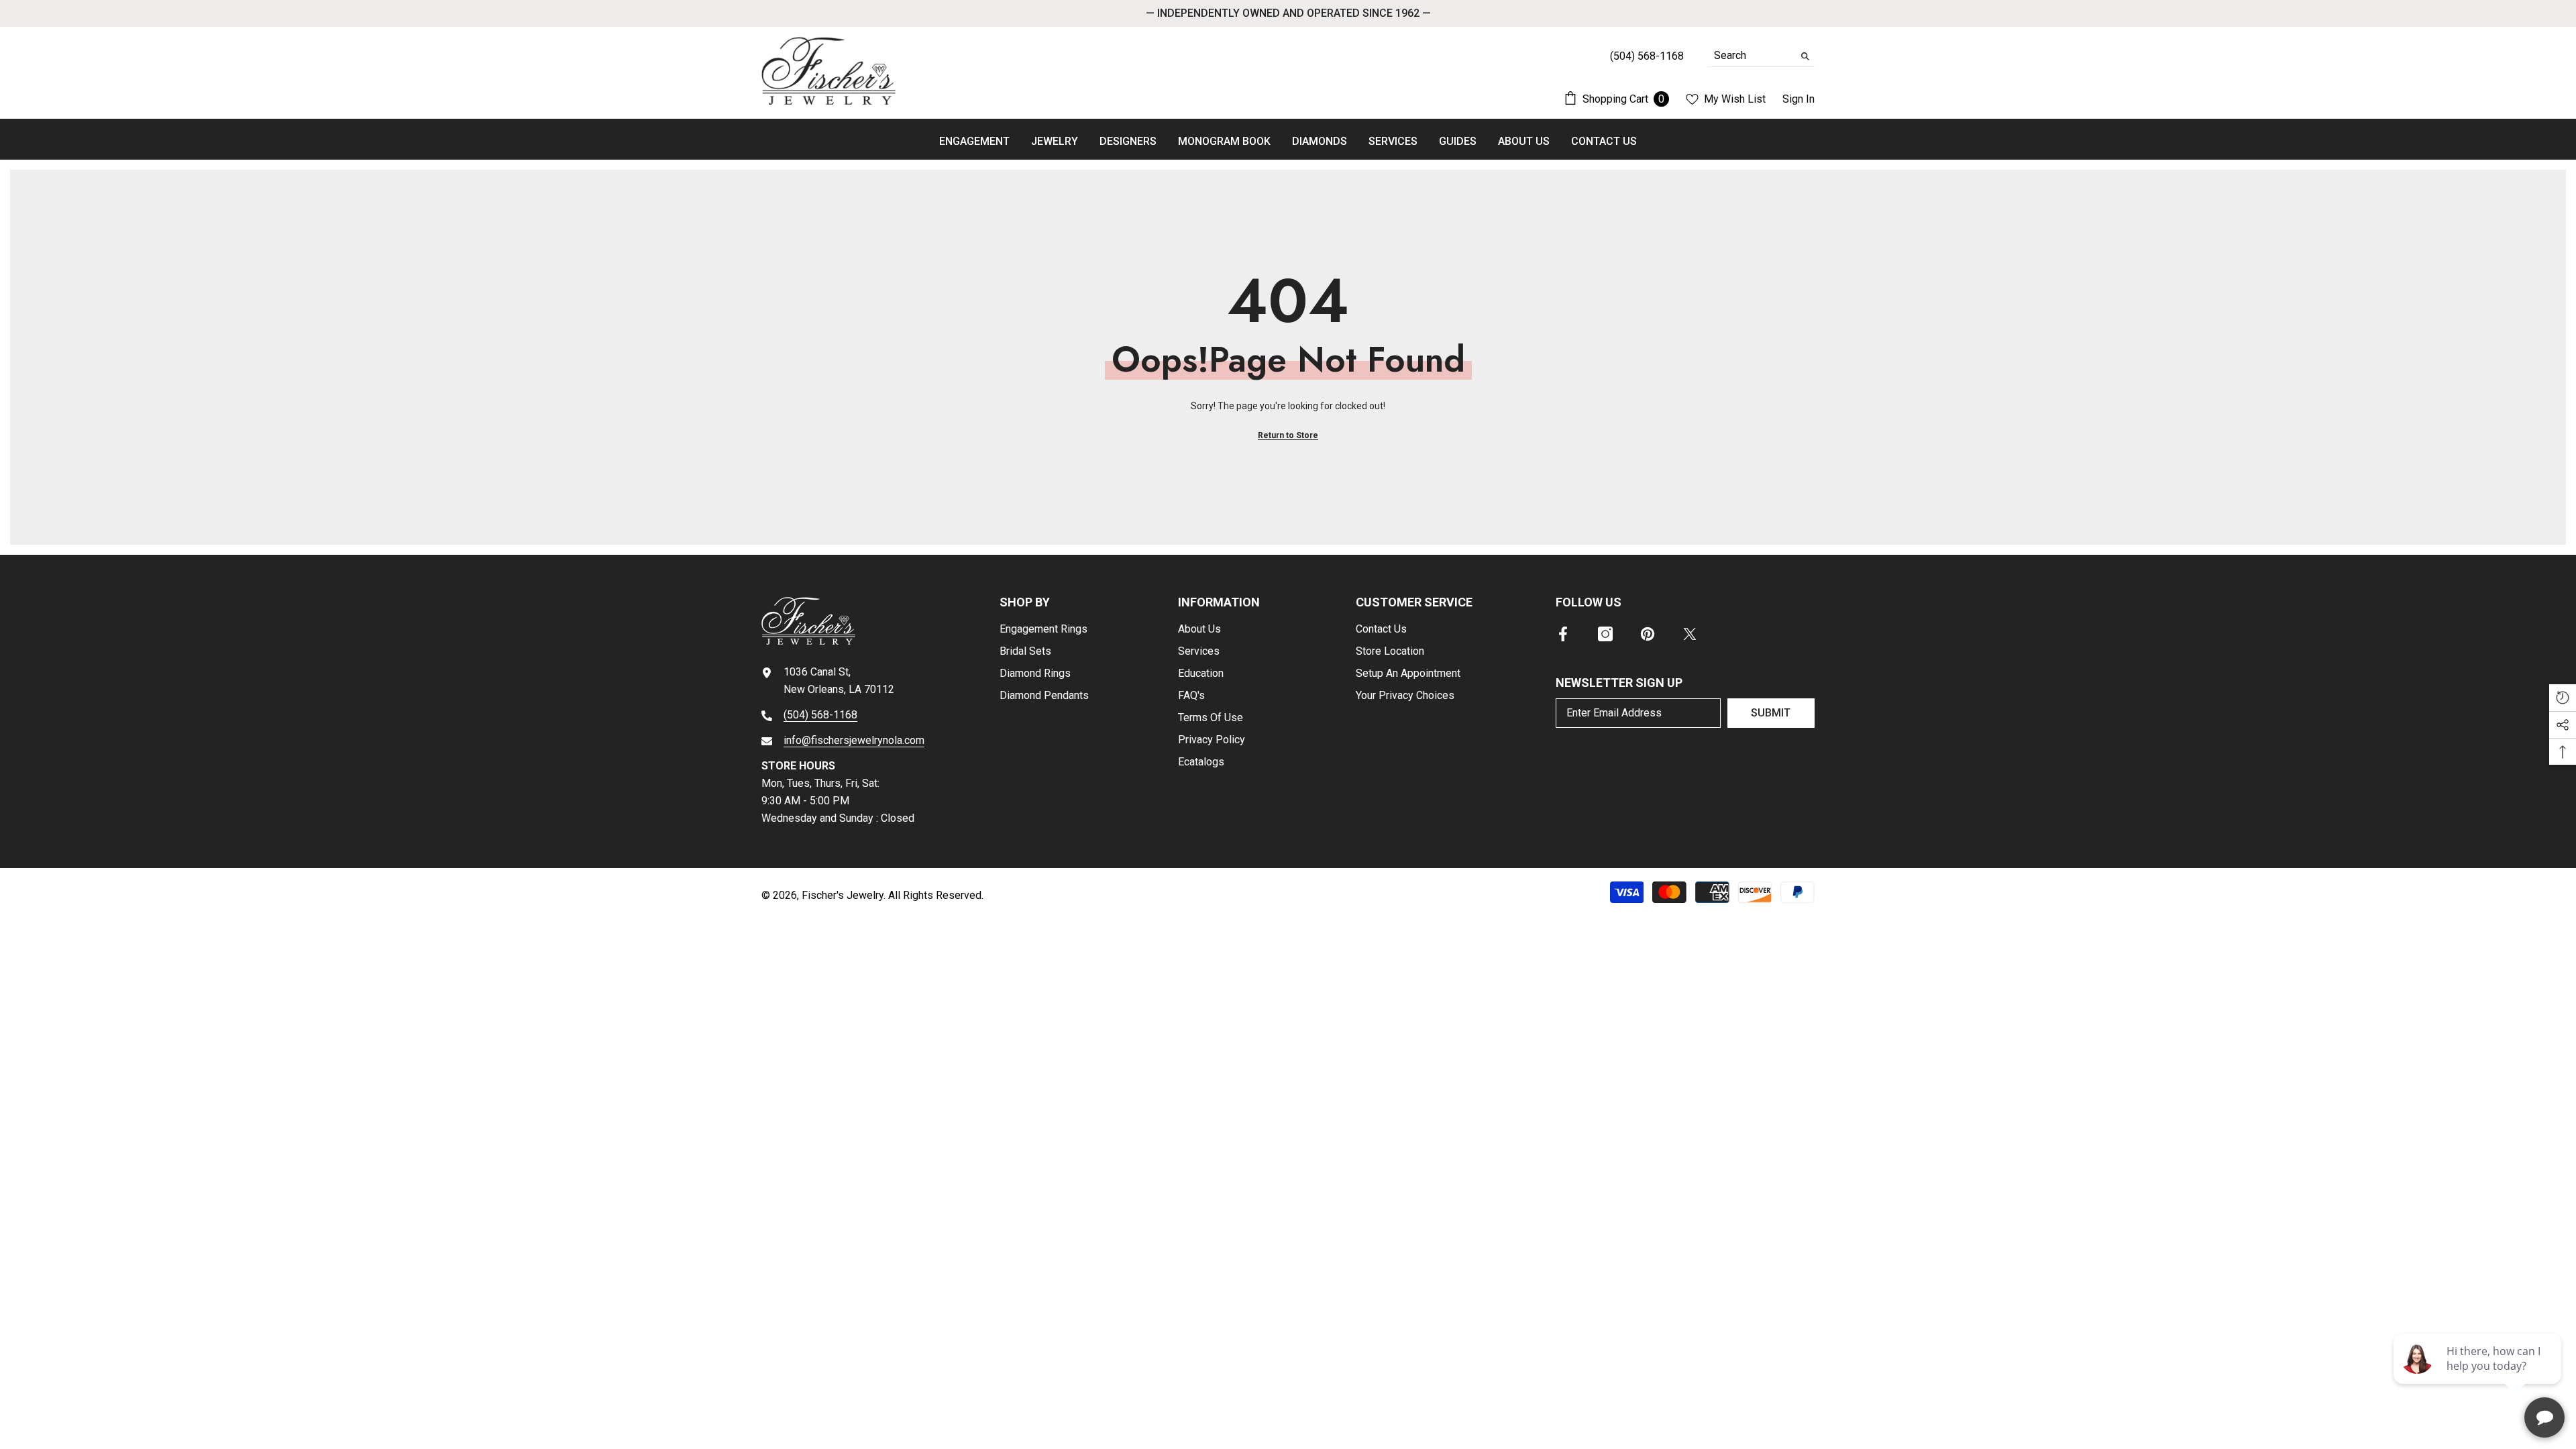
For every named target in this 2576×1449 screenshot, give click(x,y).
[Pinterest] (1648, 634)
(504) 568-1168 (820, 715)
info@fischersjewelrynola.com (854, 740)
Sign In (1799, 99)
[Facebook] (1563, 634)
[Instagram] (1605, 634)
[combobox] (1751, 56)
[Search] (1761, 56)
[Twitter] (1690, 634)
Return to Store (1288, 435)
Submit (1771, 713)
